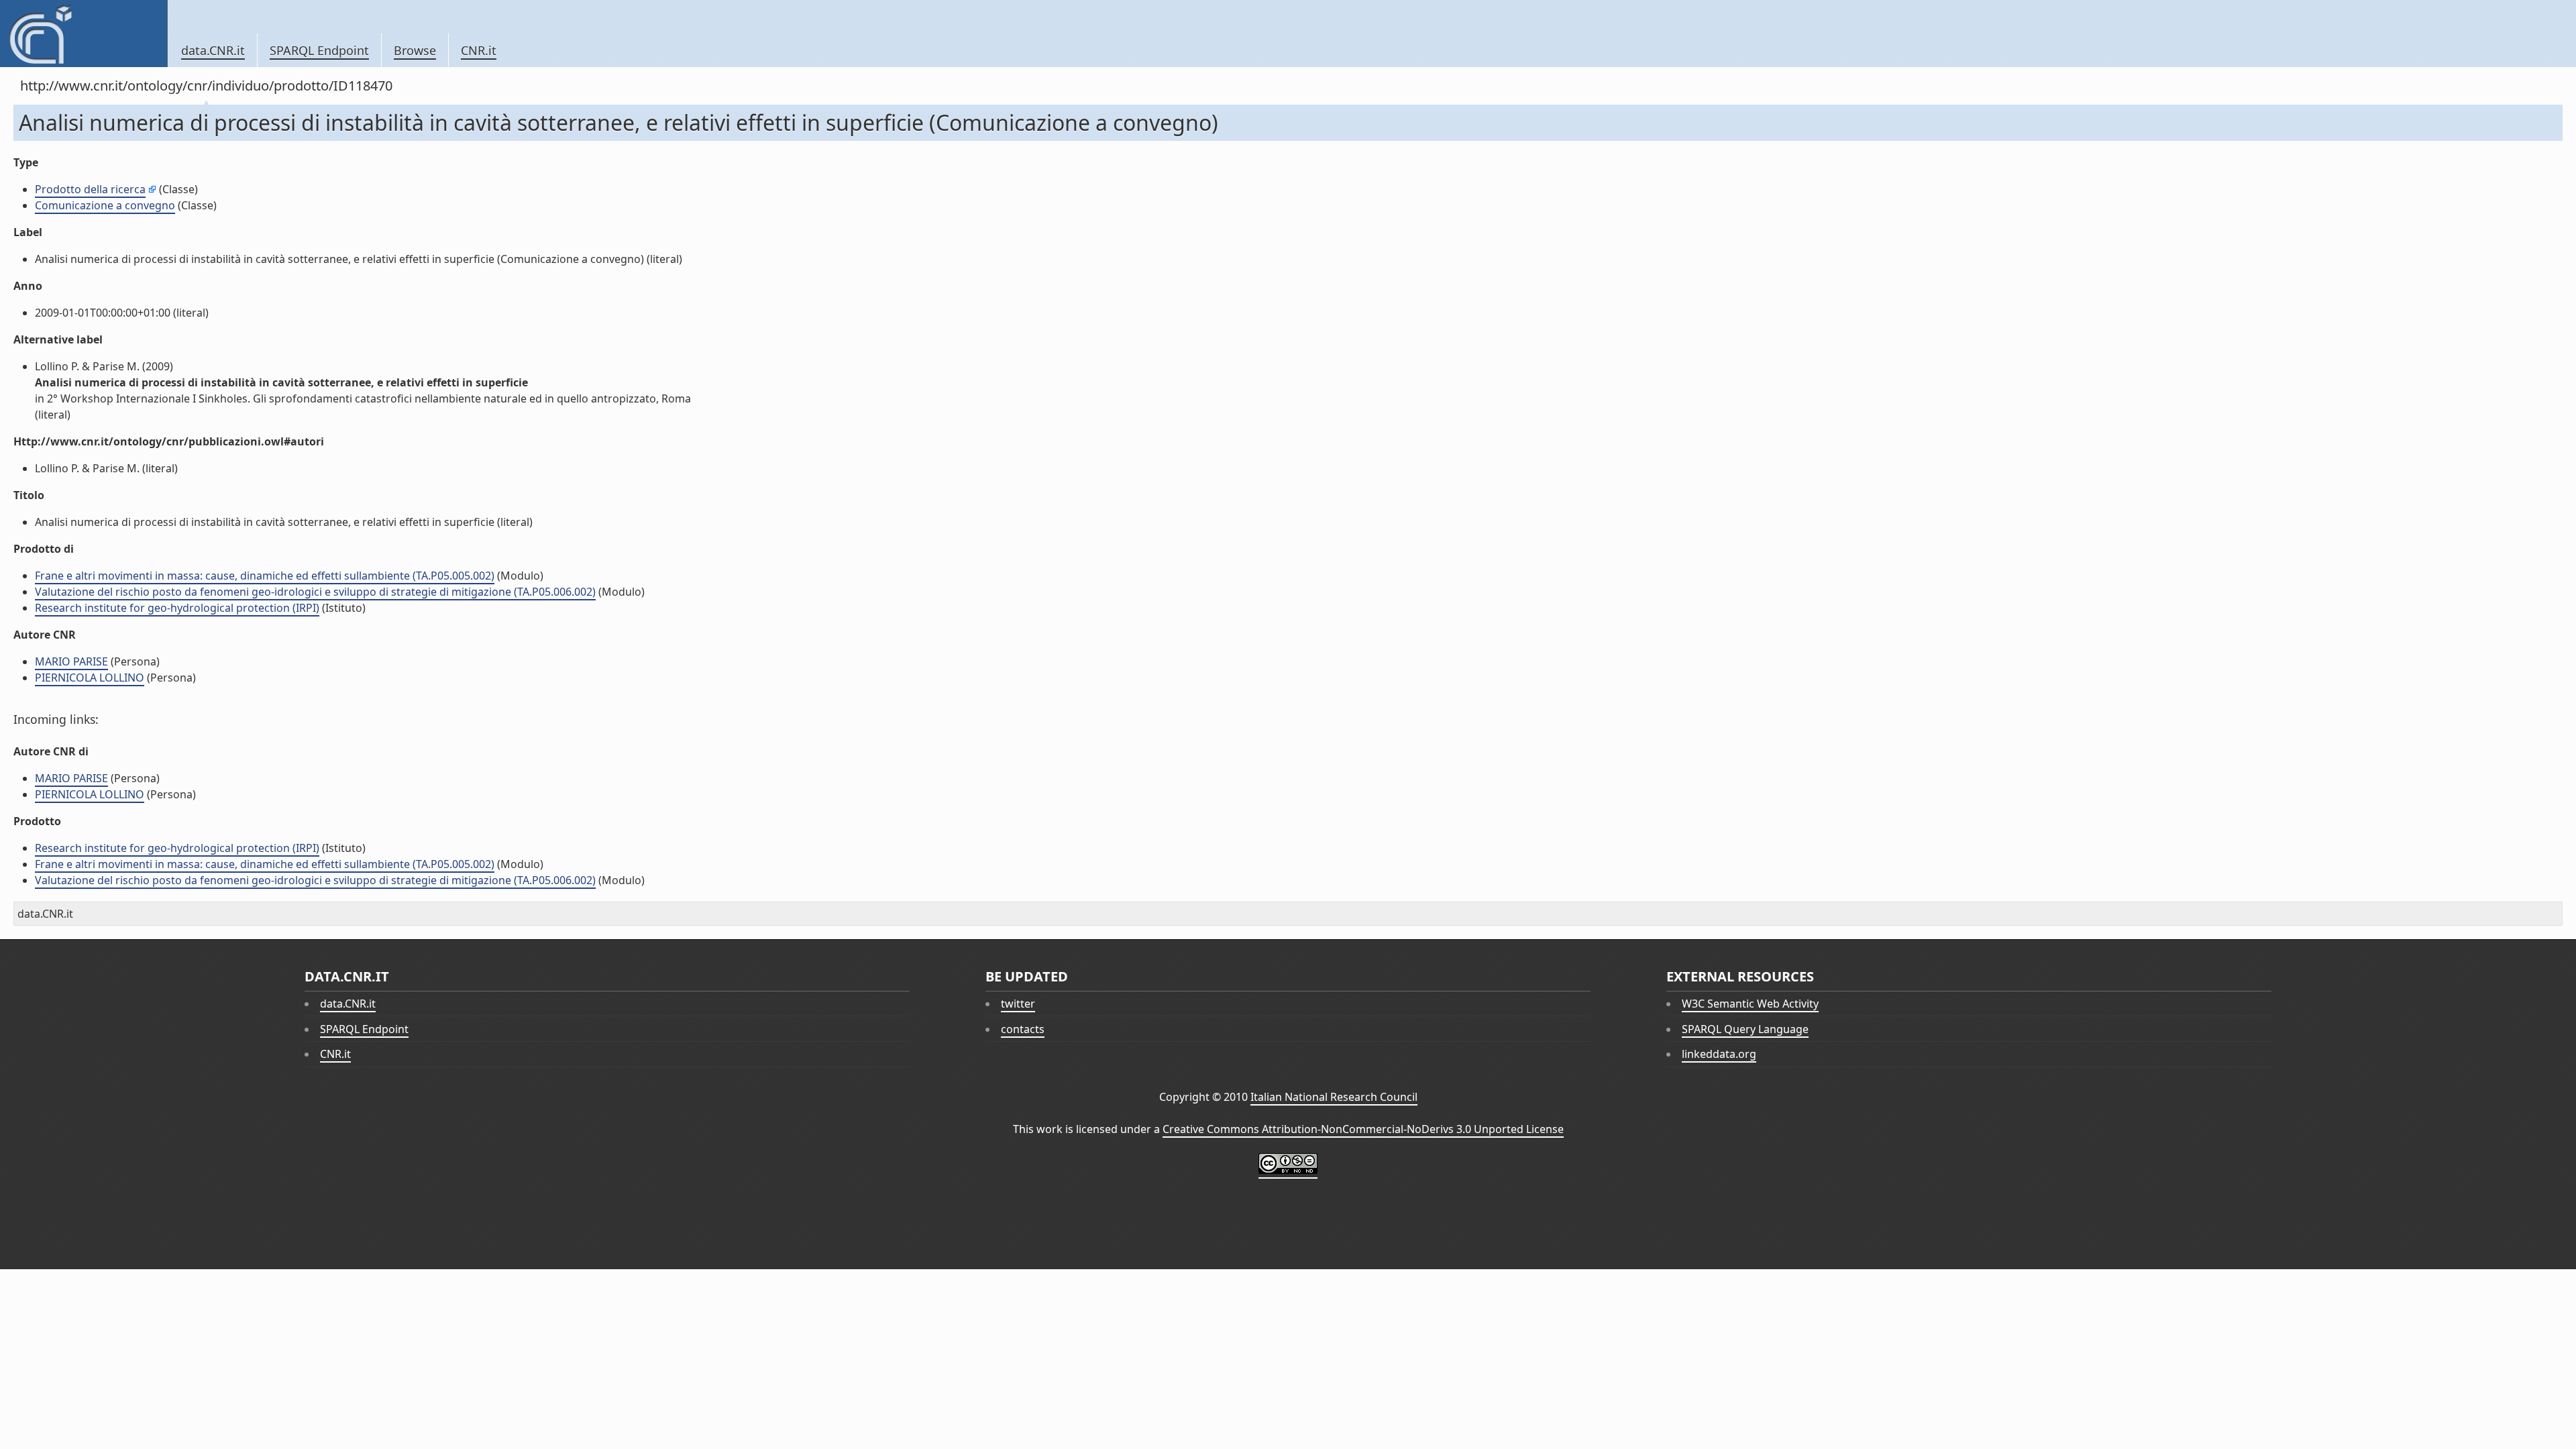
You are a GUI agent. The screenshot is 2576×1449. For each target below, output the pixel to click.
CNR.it (479, 50)
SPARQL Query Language (1745, 1029)
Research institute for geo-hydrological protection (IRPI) (177, 608)
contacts (1023, 1029)
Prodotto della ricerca (90, 189)
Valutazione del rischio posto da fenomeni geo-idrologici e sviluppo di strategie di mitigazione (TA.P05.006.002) (315, 592)
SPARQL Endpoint (319, 50)
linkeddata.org (1719, 1054)
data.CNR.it (213, 50)
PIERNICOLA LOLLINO (90, 678)
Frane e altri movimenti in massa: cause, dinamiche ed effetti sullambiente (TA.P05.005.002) (265, 576)
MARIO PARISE (71, 661)
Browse (415, 50)
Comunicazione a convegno (105, 205)
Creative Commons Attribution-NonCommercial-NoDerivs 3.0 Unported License (1363, 1129)
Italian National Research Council (1334, 1097)
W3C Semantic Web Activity (1750, 1004)
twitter (1018, 1004)
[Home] (84, 34)
